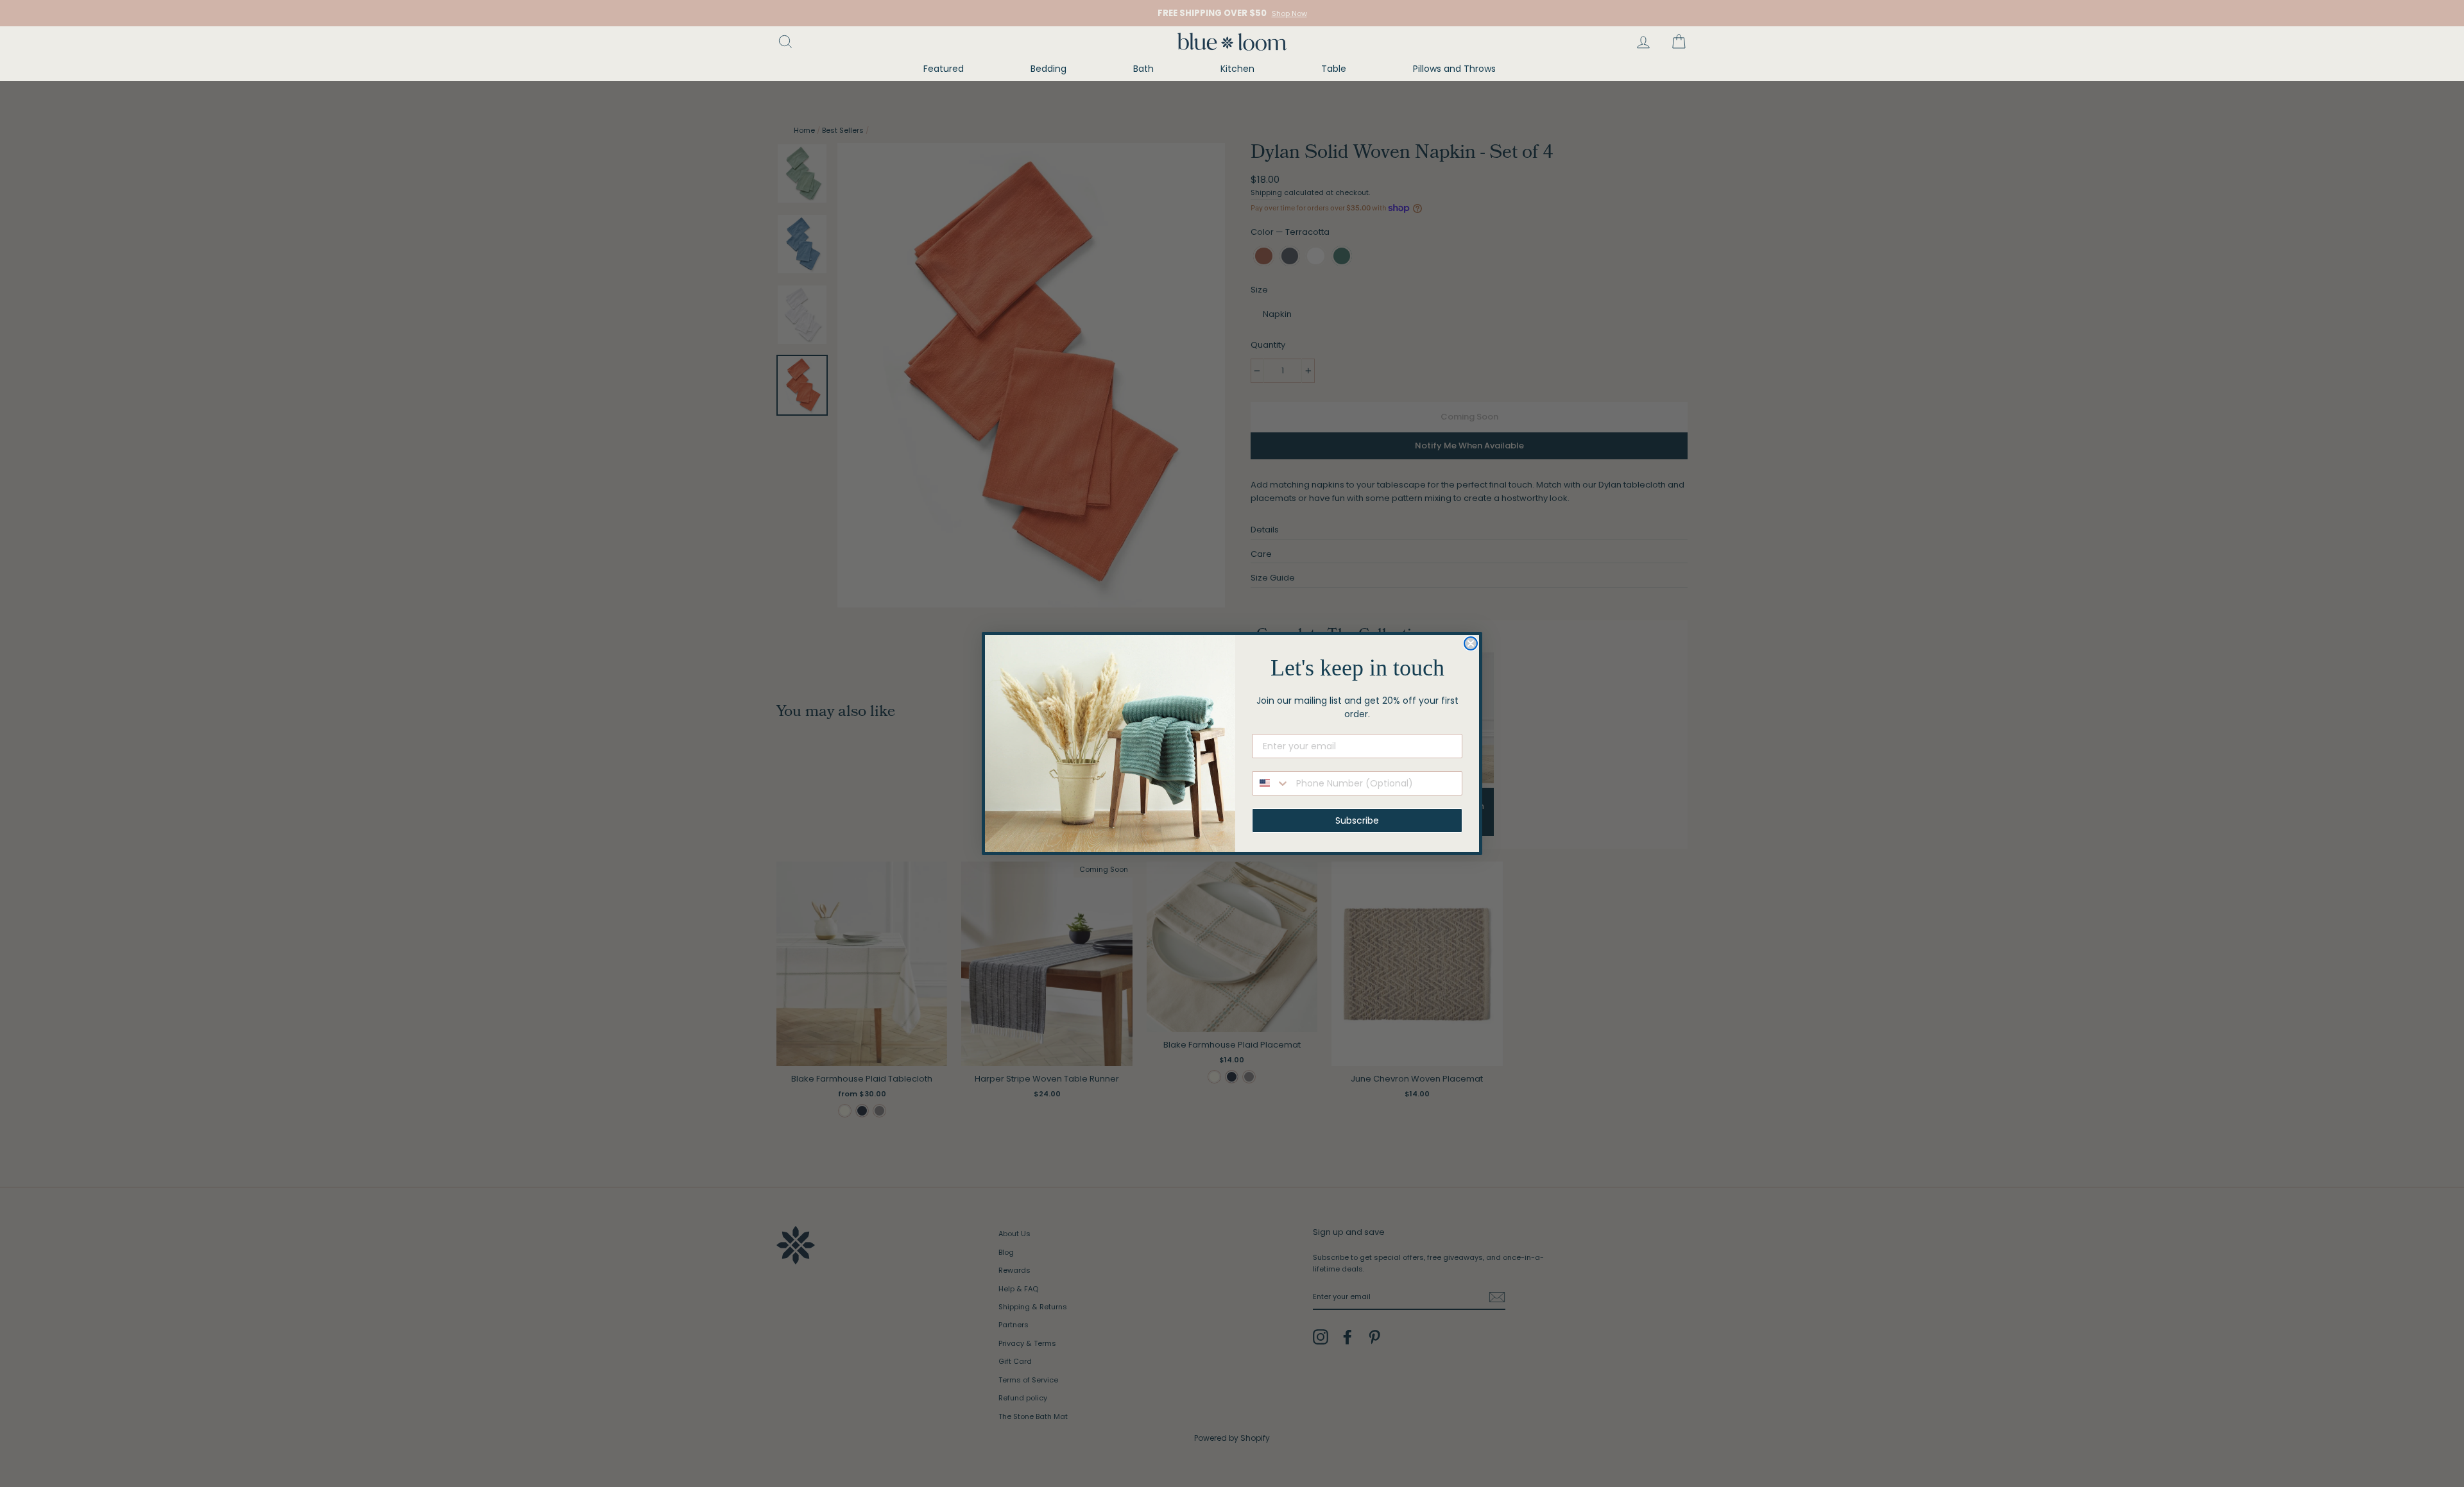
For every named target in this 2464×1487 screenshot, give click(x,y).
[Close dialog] (1471, 643)
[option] (1232, 13)
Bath (1143, 69)
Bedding (1048, 69)
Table (1334, 69)
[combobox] (1271, 783)
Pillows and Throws (1454, 69)
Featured (944, 69)
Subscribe (1357, 820)
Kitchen (1237, 69)
